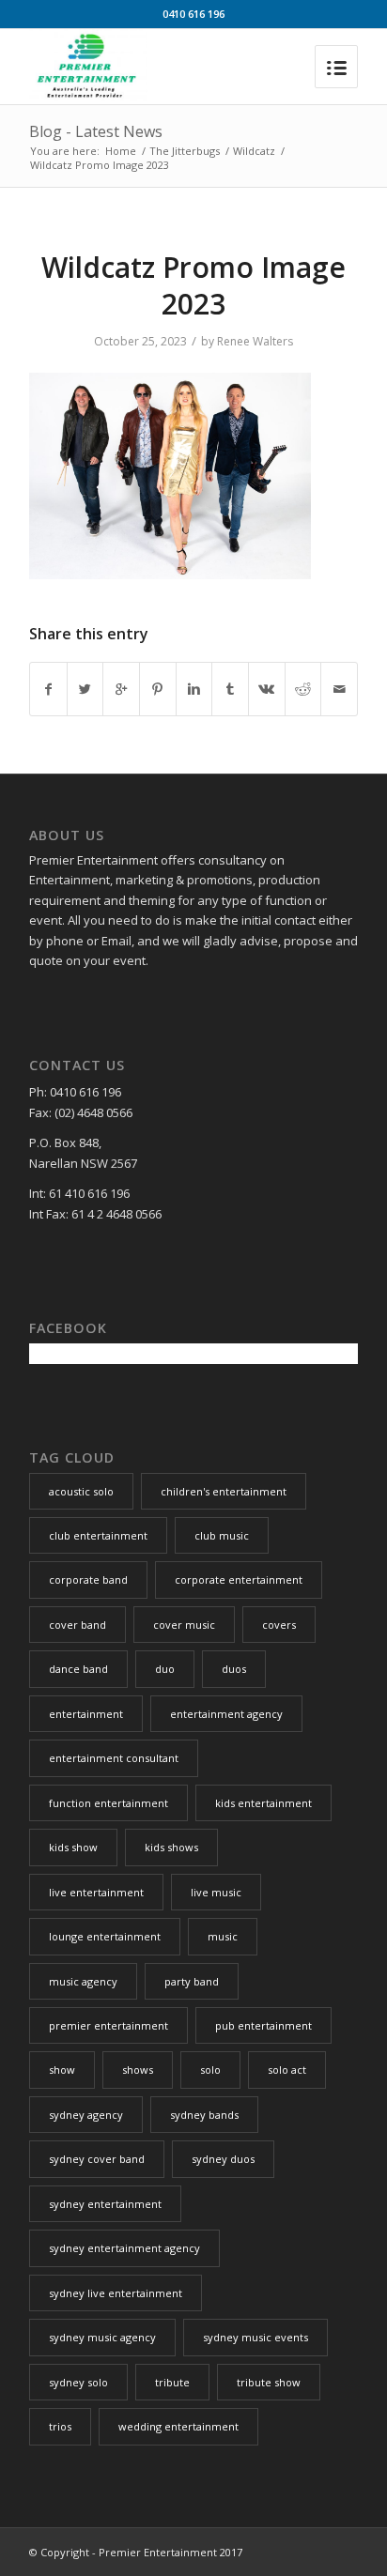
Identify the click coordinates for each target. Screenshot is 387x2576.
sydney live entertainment (116, 2293)
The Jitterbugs (185, 151)
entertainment (86, 1714)
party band (192, 1981)
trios (60, 2426)
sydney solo (78, 2382)
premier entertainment (108, 2025)
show (62, 2070)
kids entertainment (263, 1803)
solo (210, 2070)
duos (234, 1669)
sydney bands (204, 2115)
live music (216, 1892)
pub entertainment (263, 2025)
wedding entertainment (178, 2426)
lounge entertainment (105, 1936)
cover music (184, 1625)
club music (222, 1535)
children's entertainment (224, 1491)
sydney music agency (102, 2337)
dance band (78, 1669)
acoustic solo (81, 1491)
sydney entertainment (105, 2204)
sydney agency (86, 2115)
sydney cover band (97, 2159)
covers (279, 1625)
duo (165, 1669)
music (223, 1936)
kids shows (171, 1847)
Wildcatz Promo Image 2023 (193, 285)
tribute (172, 2382)
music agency (83, 1981)
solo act (287, 2070)
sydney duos (223, 2159)
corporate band (88, 1579)
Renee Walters (255, 341)
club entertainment (98, 1535)
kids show (73, 1847)
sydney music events (255, 2337)
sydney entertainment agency (124, 2248)
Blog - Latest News (96, 131)
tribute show (269, 2382)
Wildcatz (254, 151)
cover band (77, 1625)
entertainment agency (226, 1714)
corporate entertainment (239, 1579)
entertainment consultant (114, 1758)
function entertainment (108, 1803)
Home (121, 151)
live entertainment (96, 1892)
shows (138, 2070)
